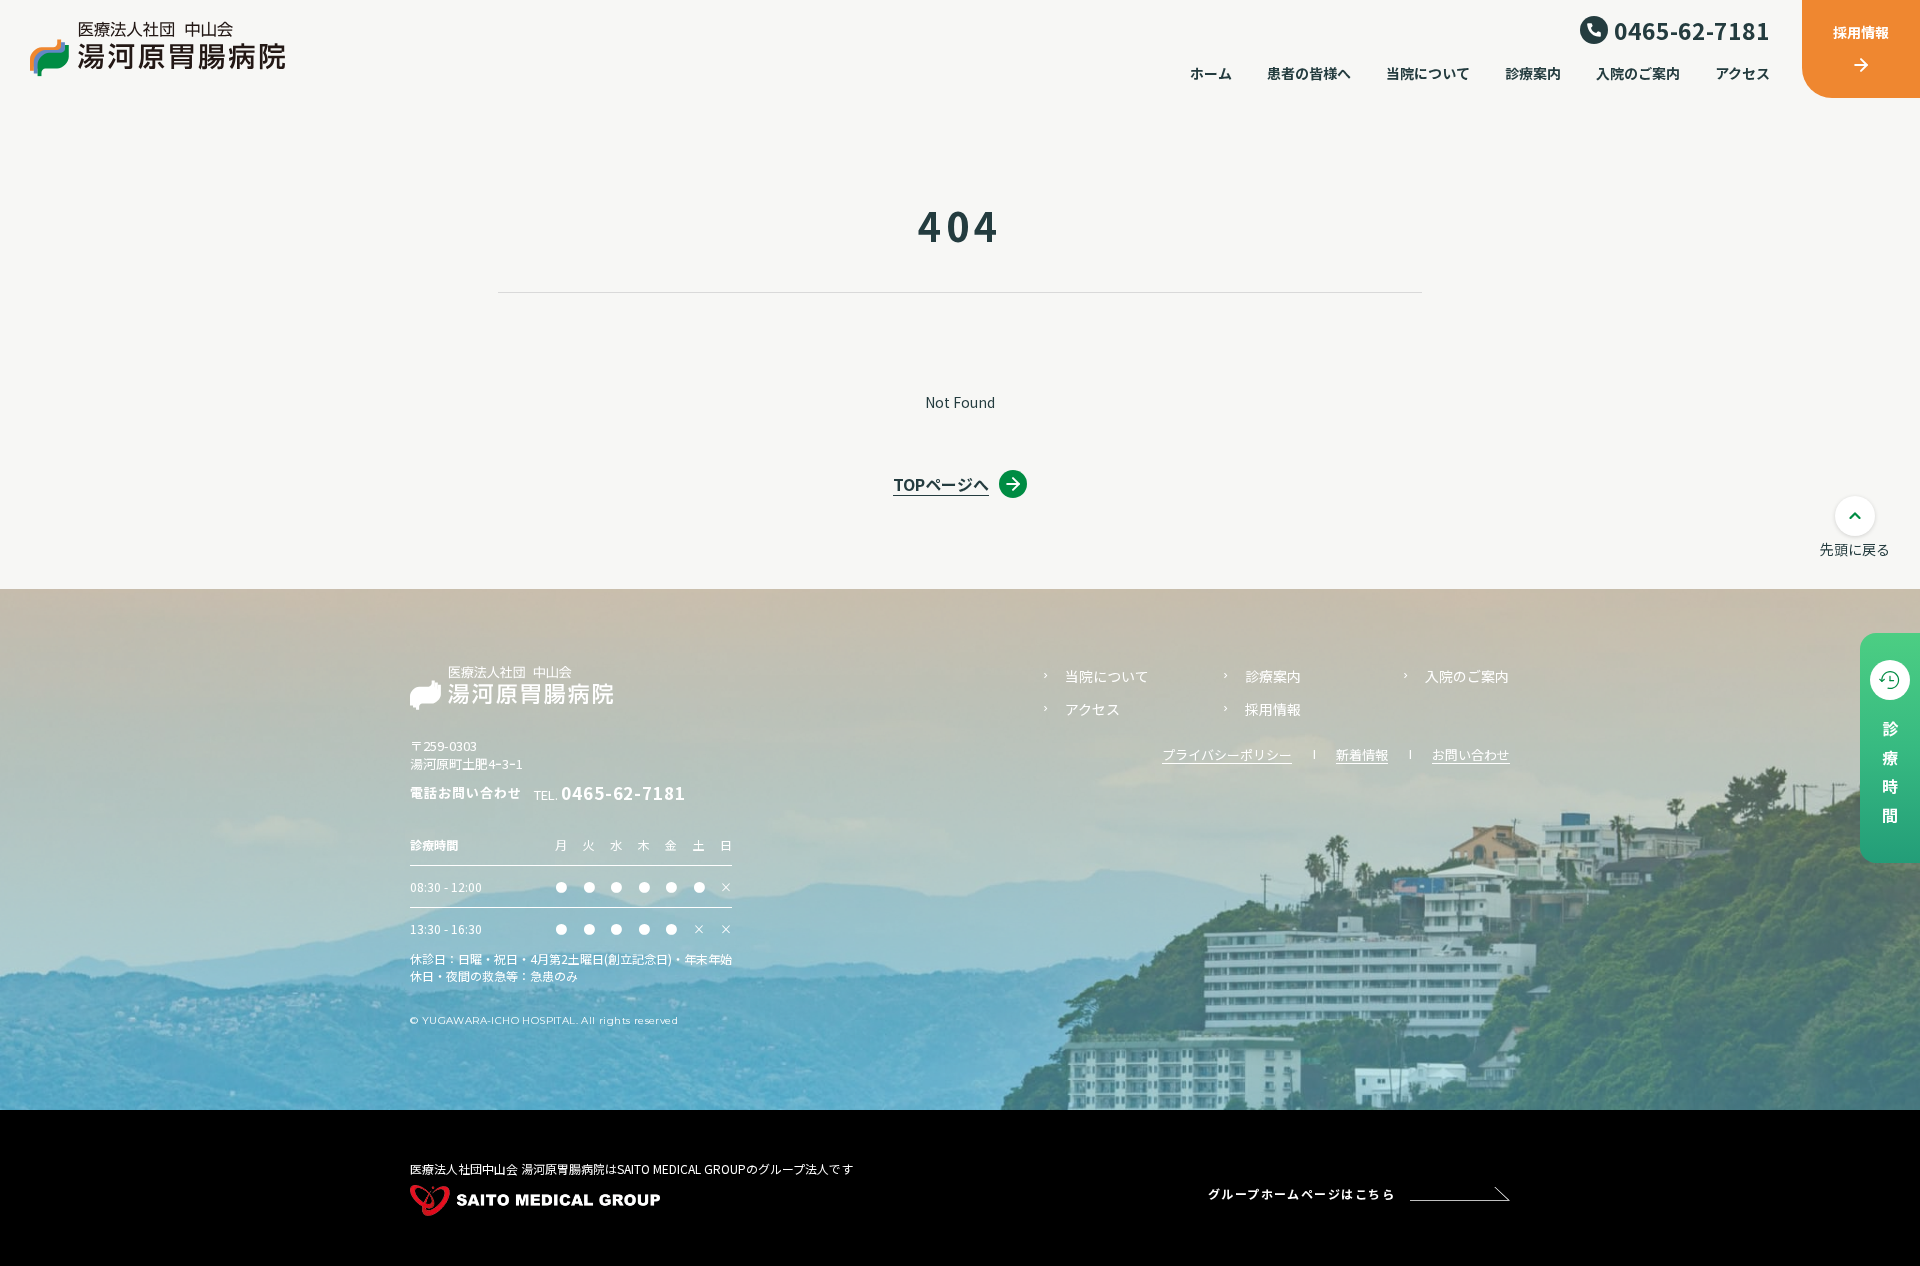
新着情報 (1362, 754)
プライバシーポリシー (1227, 754)
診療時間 (1890, 777)
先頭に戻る (1855, 548)
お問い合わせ (1471, 754)
